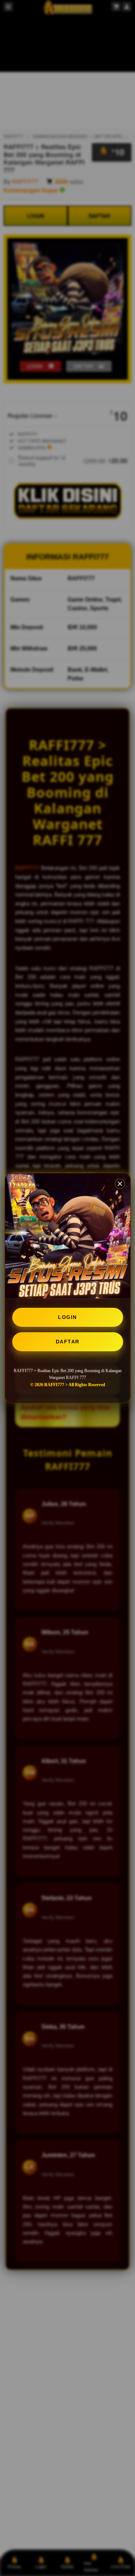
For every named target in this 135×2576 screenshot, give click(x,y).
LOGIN (67, 1317)
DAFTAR (68, 1342)
